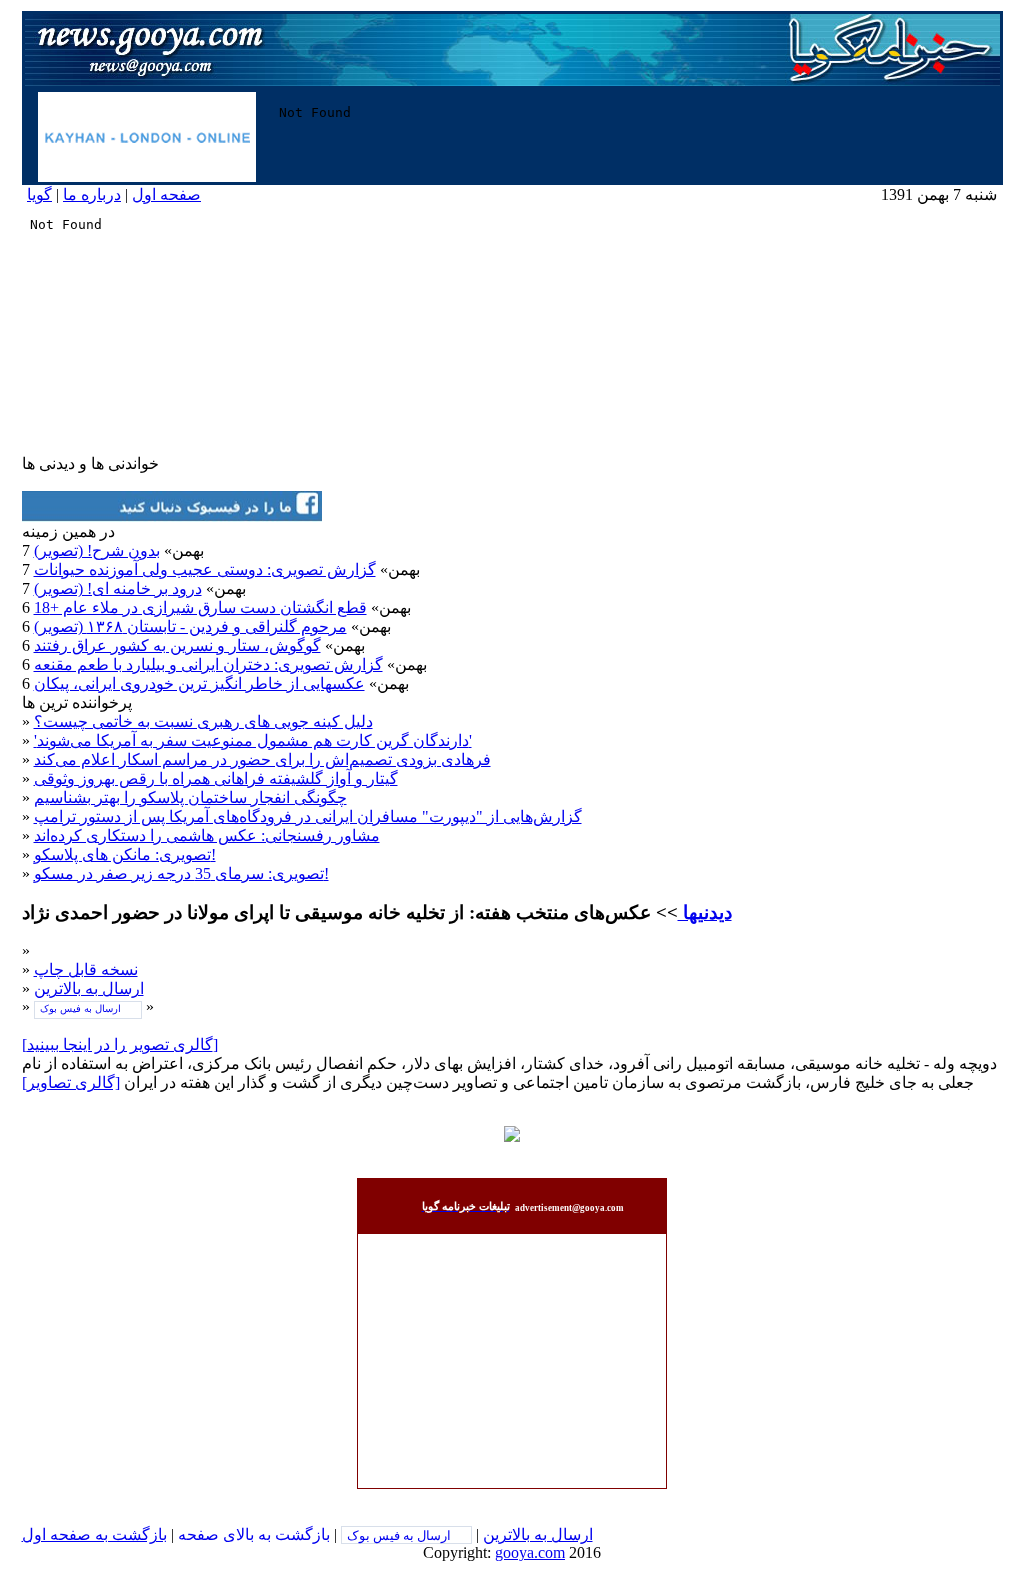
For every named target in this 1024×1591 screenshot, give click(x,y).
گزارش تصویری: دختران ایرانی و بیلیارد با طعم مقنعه (208, 664)
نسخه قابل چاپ (86, 969)
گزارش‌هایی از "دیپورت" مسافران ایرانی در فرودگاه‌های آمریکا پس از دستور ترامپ (308, 816)
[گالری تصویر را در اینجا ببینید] (120, 1044)
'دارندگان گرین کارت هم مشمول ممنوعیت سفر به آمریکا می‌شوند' (253, 740)
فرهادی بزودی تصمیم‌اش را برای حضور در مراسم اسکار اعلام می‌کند (262, 759)
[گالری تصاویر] (71, 1082)
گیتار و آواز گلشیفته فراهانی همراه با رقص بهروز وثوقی (216, 778)
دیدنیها (705, 912)
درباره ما (92, 194)
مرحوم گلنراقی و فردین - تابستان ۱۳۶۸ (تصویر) (190, 626)
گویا (39, 194)
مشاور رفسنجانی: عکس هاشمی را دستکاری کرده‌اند (207, 835)
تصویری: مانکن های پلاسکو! (125, 854)
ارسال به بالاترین (89, 988)
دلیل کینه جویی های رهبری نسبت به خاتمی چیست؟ (203, 721)
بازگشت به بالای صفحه (254, 1534)
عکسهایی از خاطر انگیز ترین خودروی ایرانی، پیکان (199, 683)
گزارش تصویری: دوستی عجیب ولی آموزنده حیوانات (205, 569)
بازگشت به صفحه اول (94, 1534)
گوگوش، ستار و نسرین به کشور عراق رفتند (177, 645)
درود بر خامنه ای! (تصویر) (118, 588)
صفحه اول (166, 194)
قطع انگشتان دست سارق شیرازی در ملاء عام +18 (200, 607)
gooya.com (530, 1552)
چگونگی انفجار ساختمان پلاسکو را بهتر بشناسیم (190, 797)
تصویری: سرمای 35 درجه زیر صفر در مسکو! (181, 873)
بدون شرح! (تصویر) (97, 550)
